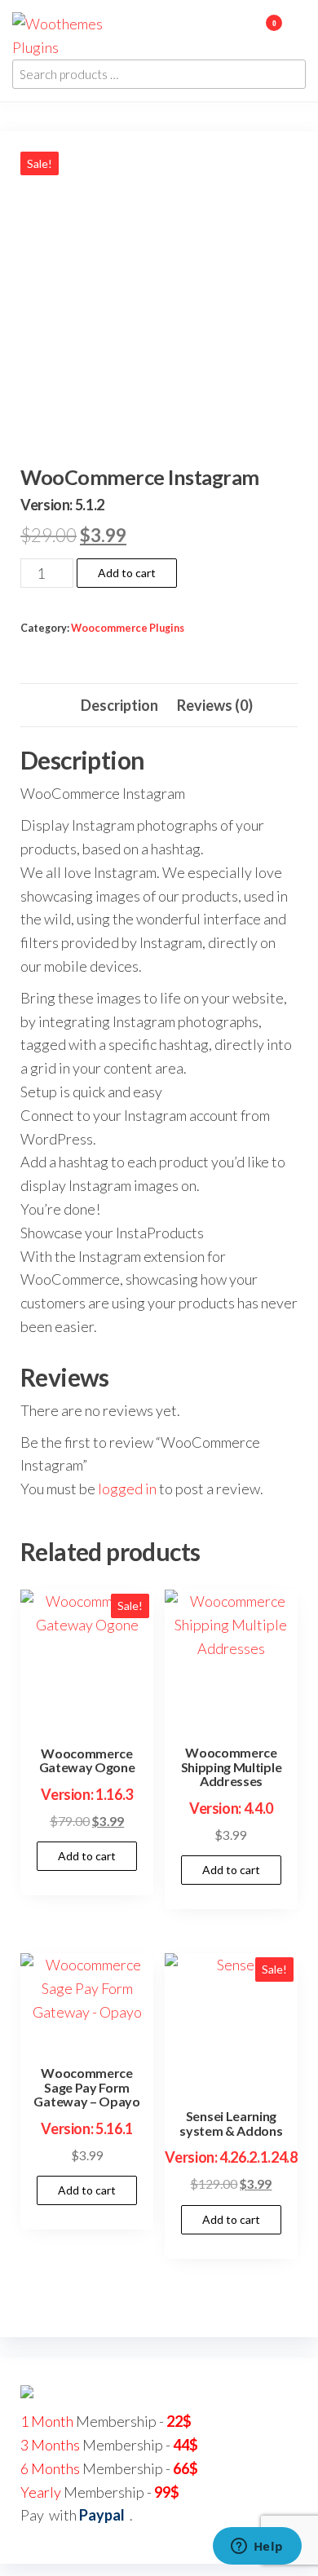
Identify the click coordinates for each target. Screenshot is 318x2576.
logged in (127, 1489)
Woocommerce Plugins (128, 628)
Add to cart (127, 573)
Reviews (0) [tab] (215, 705)
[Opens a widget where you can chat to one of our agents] (257, 2547)
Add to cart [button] (87, 1856)
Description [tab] (119, 705)
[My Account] (250, 33)
